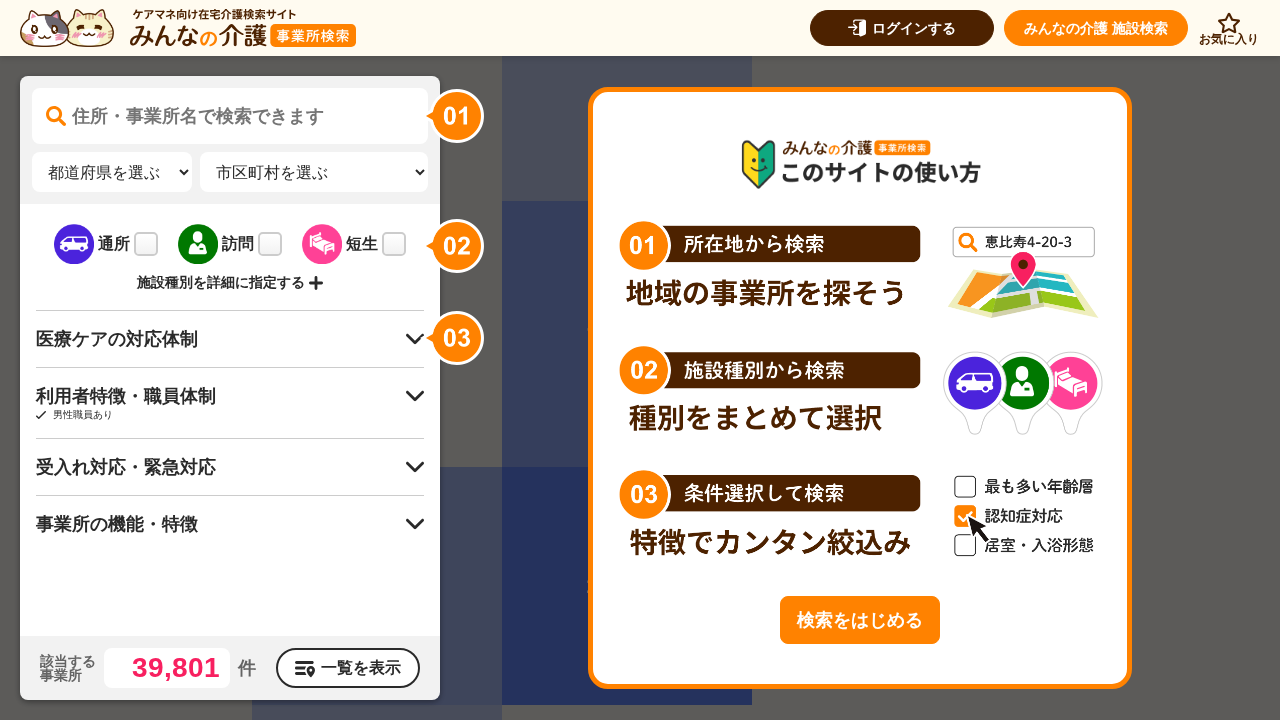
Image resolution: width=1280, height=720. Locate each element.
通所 (114, 243)
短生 (362, 243)
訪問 (238, 243)
